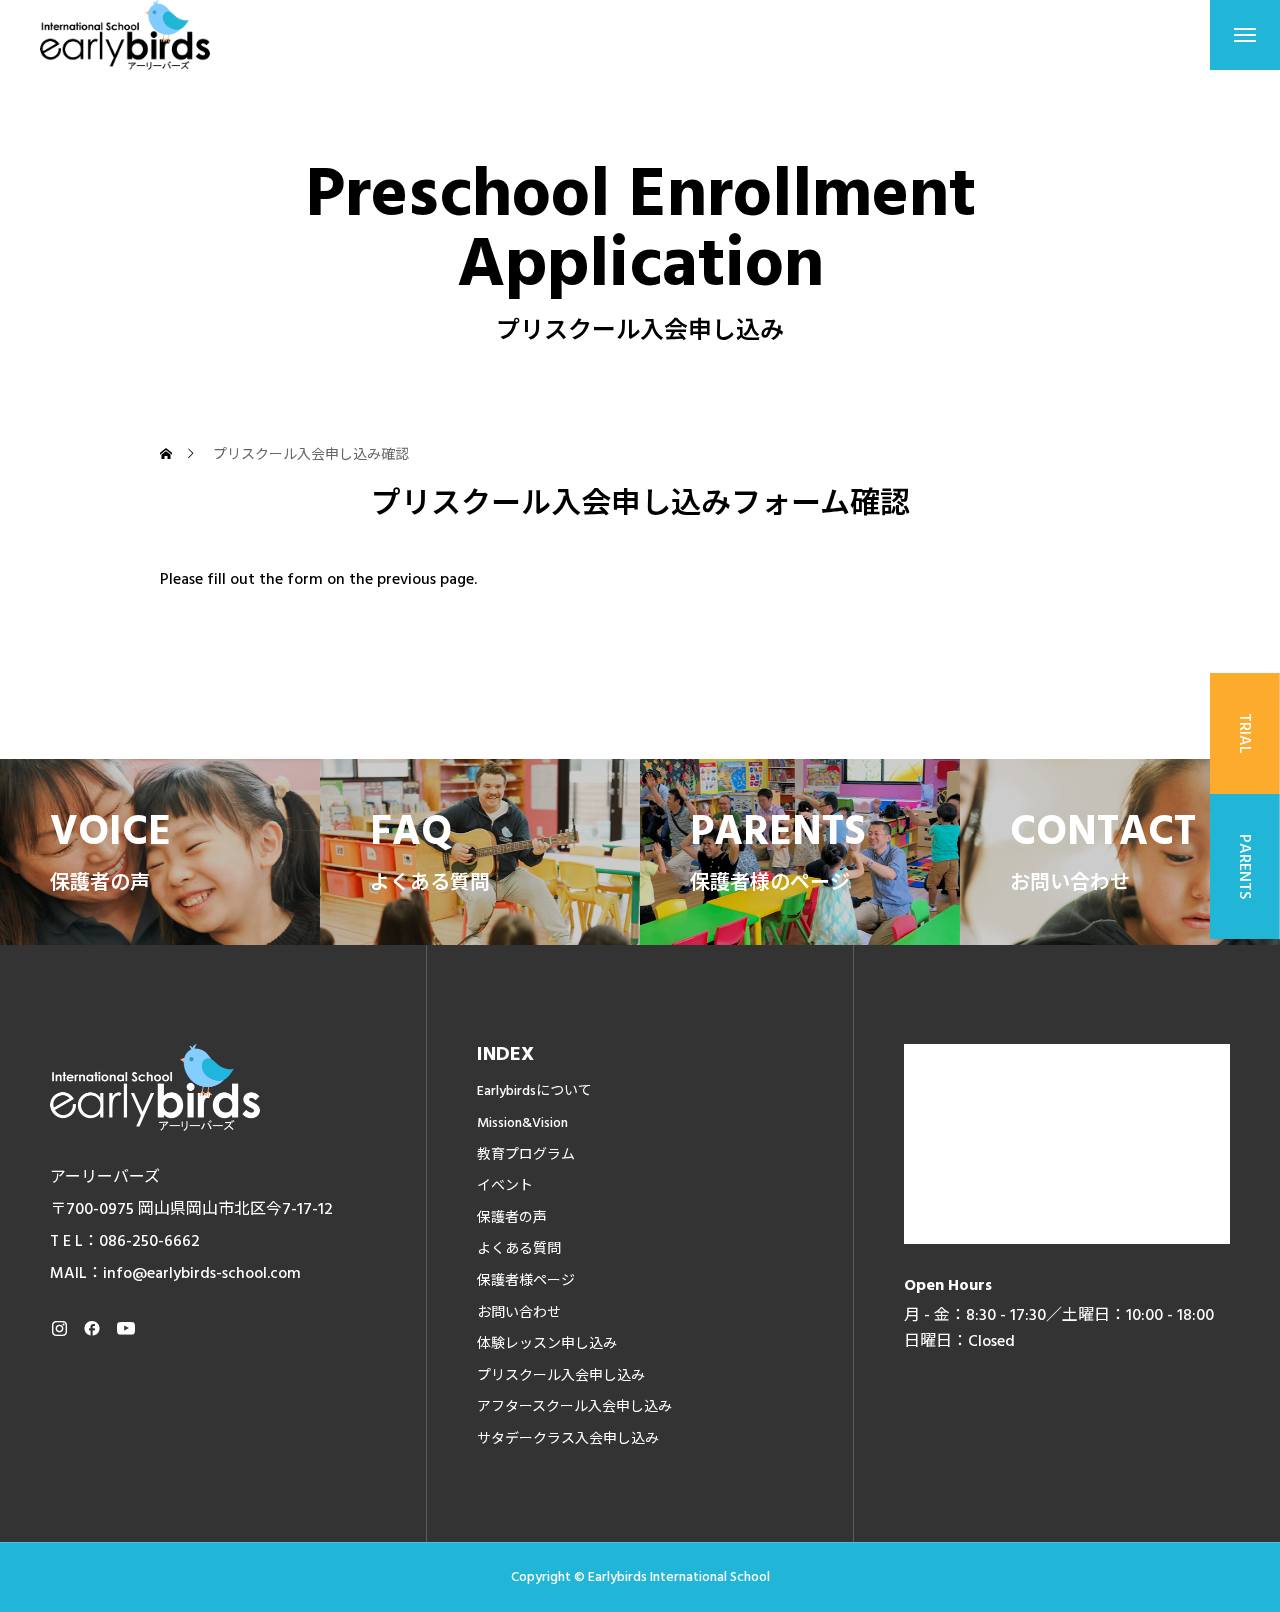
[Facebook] (92, 1328)
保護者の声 (512, 1218)
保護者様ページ (526, 1281)
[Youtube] (125, 1328)
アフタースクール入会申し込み (574, 1407)
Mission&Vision (522, 1123)
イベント (505, 1186)
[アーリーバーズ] (125, 35)
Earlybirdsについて (534, 1091)
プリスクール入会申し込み (561, 1376)
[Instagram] (59, 1328)
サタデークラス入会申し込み (568, 1439)
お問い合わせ (519, 1313)
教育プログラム (526, 1155)
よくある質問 (519, 1249)
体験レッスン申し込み (547, 1344)
